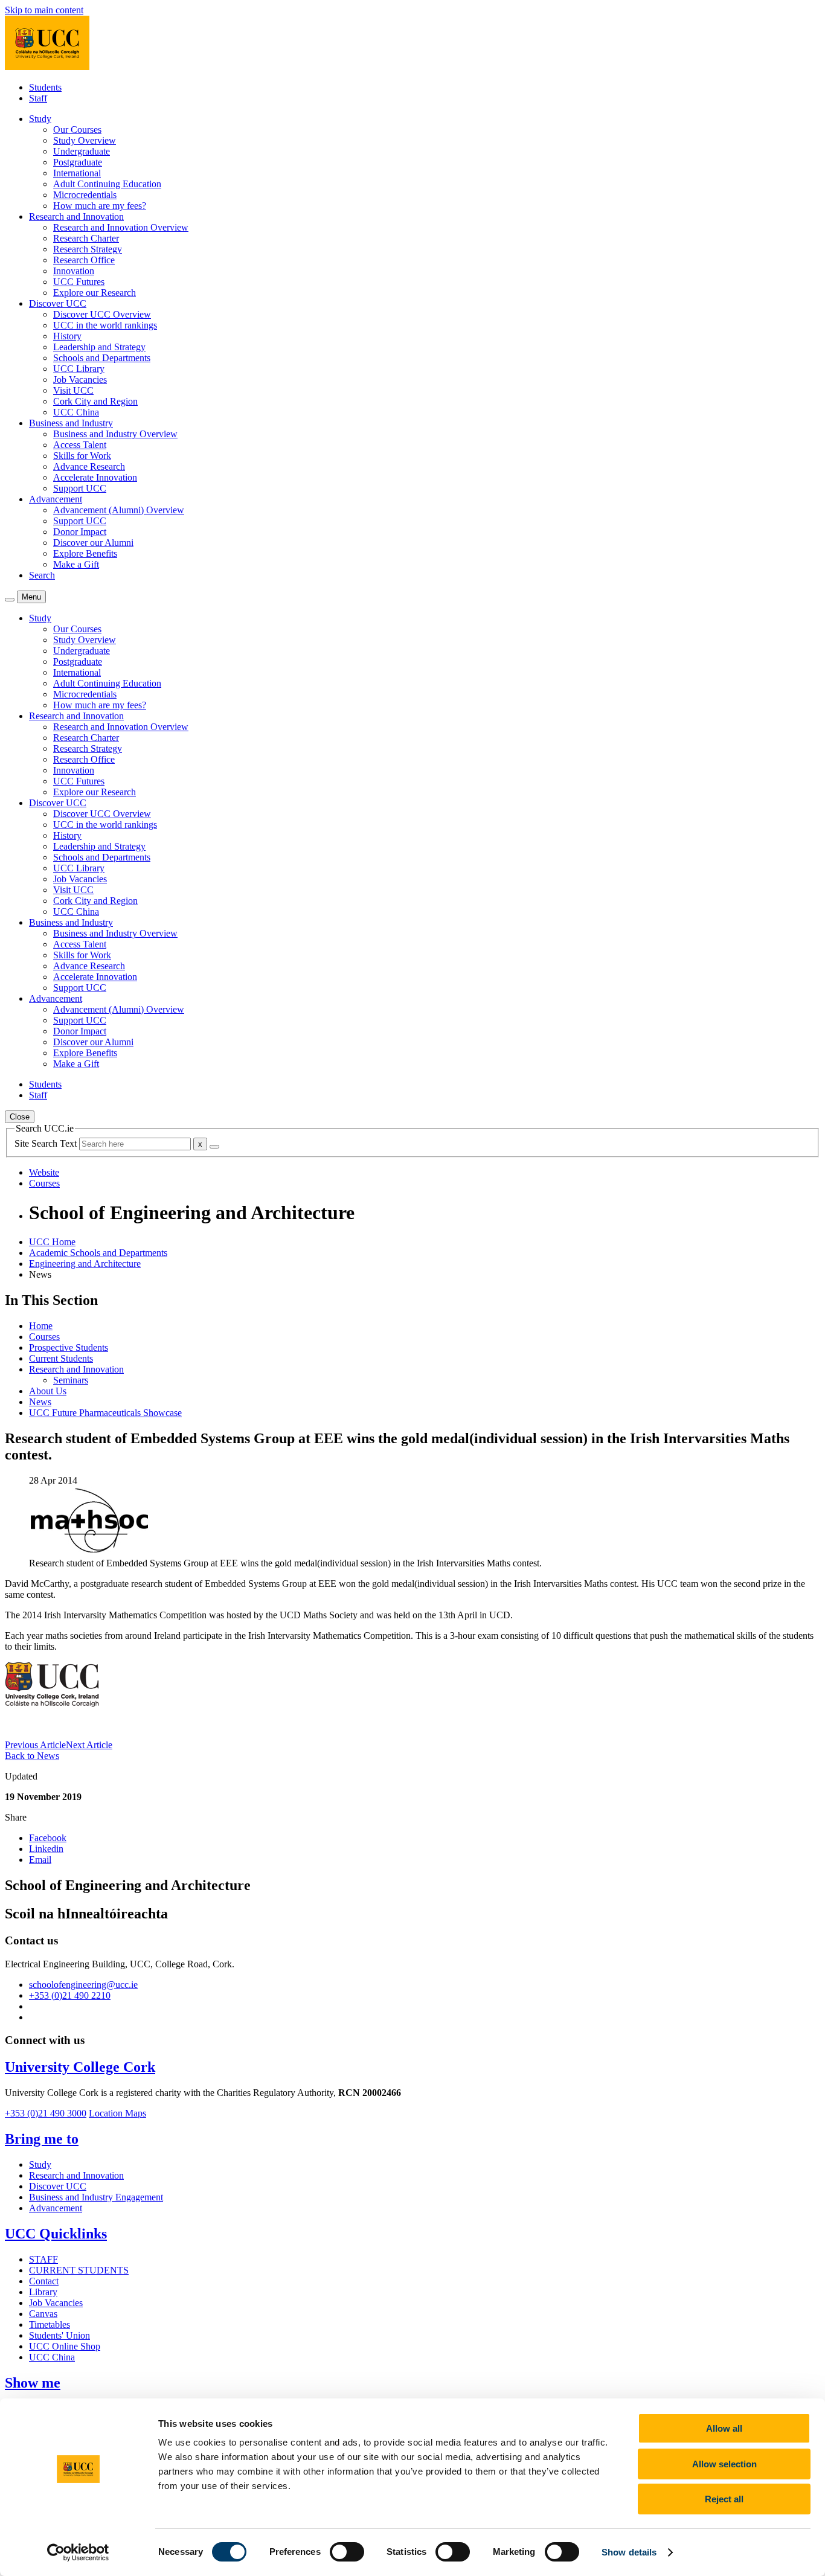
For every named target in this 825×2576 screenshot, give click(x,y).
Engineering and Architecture (85, 1264)
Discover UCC (58, 2186)
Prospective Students (69, 1347)
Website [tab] (44, 1172)
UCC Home (52, 1242)
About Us (48, 1391)
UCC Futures (79, 282)
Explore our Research (95, 293)
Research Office (84, 260)
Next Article (89, 1745)
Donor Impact (80, 532)
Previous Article (35, 1745)
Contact (44, 2281)
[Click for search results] (214, 1147)
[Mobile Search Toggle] (10, 600)
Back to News (32, 1756)
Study (40, 2164)
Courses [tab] (44, 1183)
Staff (38, 98)
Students (45, 87)
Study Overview (85, 140)
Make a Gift (76, 564)
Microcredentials (85, 195)
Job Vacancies (80, 380)
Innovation (74, 271)
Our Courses (77, 130)
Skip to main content (44, 10)
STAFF (43, 2259)
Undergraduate (82, 151)
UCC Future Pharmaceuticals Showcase (105, 1413)
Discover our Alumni (93, 543)
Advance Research (89, 466)
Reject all (724, 2499)
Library (43, 2292)
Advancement (56, 2208)
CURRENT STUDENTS (79, 2270)
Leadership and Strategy (99, 347)
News (40, 1402)
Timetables (50, 2324)
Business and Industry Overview (115, 434)
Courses (44, 1337)
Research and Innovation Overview (121, 227)
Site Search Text (47, 1143)
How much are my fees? (100, 206)
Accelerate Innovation (95, 477)
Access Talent (80, 445)
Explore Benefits (85, 553)
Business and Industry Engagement (96, 2197)
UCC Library (79, 369)
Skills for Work (82, 456)
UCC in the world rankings (105, 325)
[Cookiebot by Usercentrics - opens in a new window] (78, 2552)
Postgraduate (78, 162)
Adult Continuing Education (107, 184)
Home (41, 1326)
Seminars (71, 1380)
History (67, 336)
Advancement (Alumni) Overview (119, 510)
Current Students (61, 1358)
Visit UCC (73, 390)
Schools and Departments (102, 358)
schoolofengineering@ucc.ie (83, 1985)
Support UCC (80, 488)
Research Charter (86, 238)
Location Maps (117, 2113)
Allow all (724, 2428)
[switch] (347, 2552)
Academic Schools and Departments (98, 1253)
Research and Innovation (76, 1369)
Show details (629, 2552)
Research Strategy (88, 249)
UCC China (76, 412)
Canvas (43, 2314)
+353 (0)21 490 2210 (70, 1995)
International (77, 173)
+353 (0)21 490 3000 (46, 2113)
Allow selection (724, 2464)
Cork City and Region (95, 401)
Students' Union (59, 2335)
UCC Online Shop (65, 2346)
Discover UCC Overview (102, 314)
